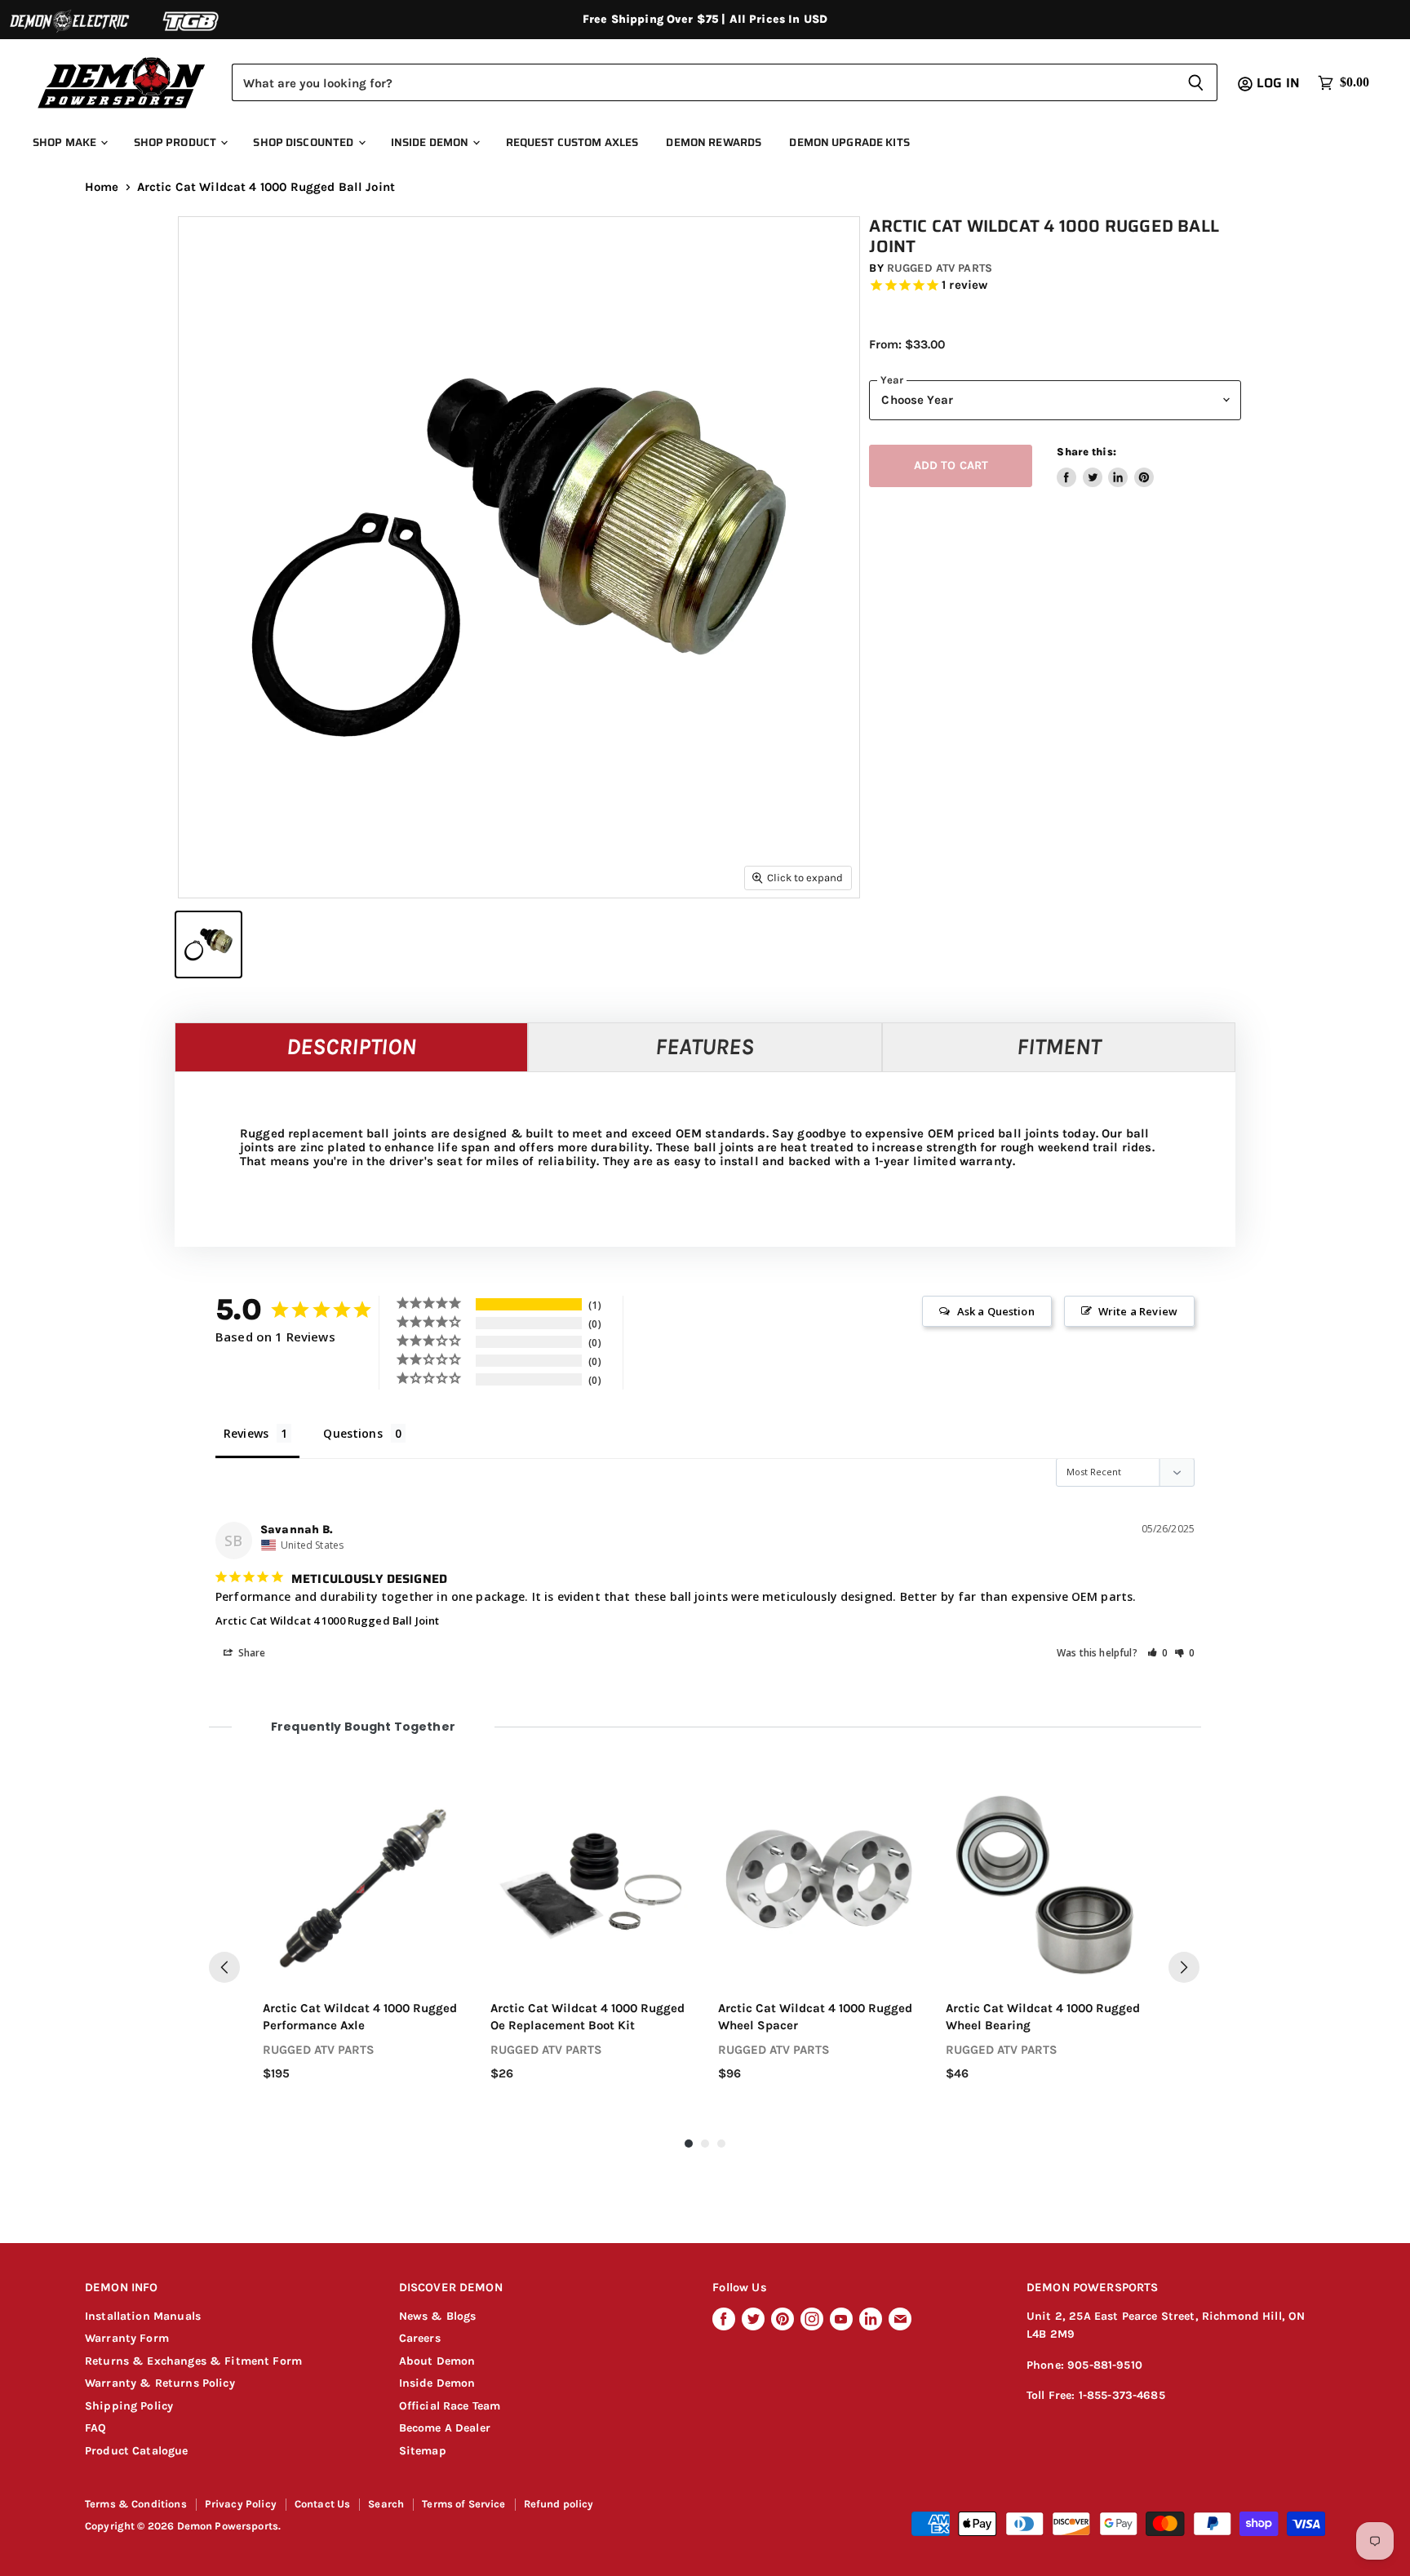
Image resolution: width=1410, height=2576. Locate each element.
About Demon (437, 2361)
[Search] (1196, 82)
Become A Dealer (445, 2428)
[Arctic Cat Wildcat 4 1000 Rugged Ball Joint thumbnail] (208, 944)
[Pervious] (224, 1967)
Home (102, 187)
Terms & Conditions (136, 2504)
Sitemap (423, 2451)
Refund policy (559, 2504)
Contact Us (323, 2504)
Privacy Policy (241, 2504)
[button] (1158, 1653)
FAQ (95, 2428)
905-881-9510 (1105, 2365)
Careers (420, 2338)
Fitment (1059, 1046)
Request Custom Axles (572, 142)
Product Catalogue (137, 2451)
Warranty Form (127, 2338)
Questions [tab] (352, 1433)
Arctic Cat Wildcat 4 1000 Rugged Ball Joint (327, 1621)
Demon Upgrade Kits (849, 142)
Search (386, 2504)
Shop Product (177, 142)
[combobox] (703, 82)
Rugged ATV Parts (940, 268)
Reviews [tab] (246, 1433)
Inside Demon (431, 142)
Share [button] (251, 1653)
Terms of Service (463, 2504)
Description (351, 1046)
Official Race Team (450, 2406)
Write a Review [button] (1138, 1311)
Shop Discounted (304, 142)
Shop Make (66, 142)
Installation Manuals (143, 2316)
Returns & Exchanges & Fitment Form (193, 2361)
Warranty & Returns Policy (160, 2383)
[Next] (1184, 1967)
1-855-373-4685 (1122, 2395)
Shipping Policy (129, 2406)
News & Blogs (438, 2316)
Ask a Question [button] (996, 1311)
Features (705, 1046)
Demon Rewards (714, 142)
